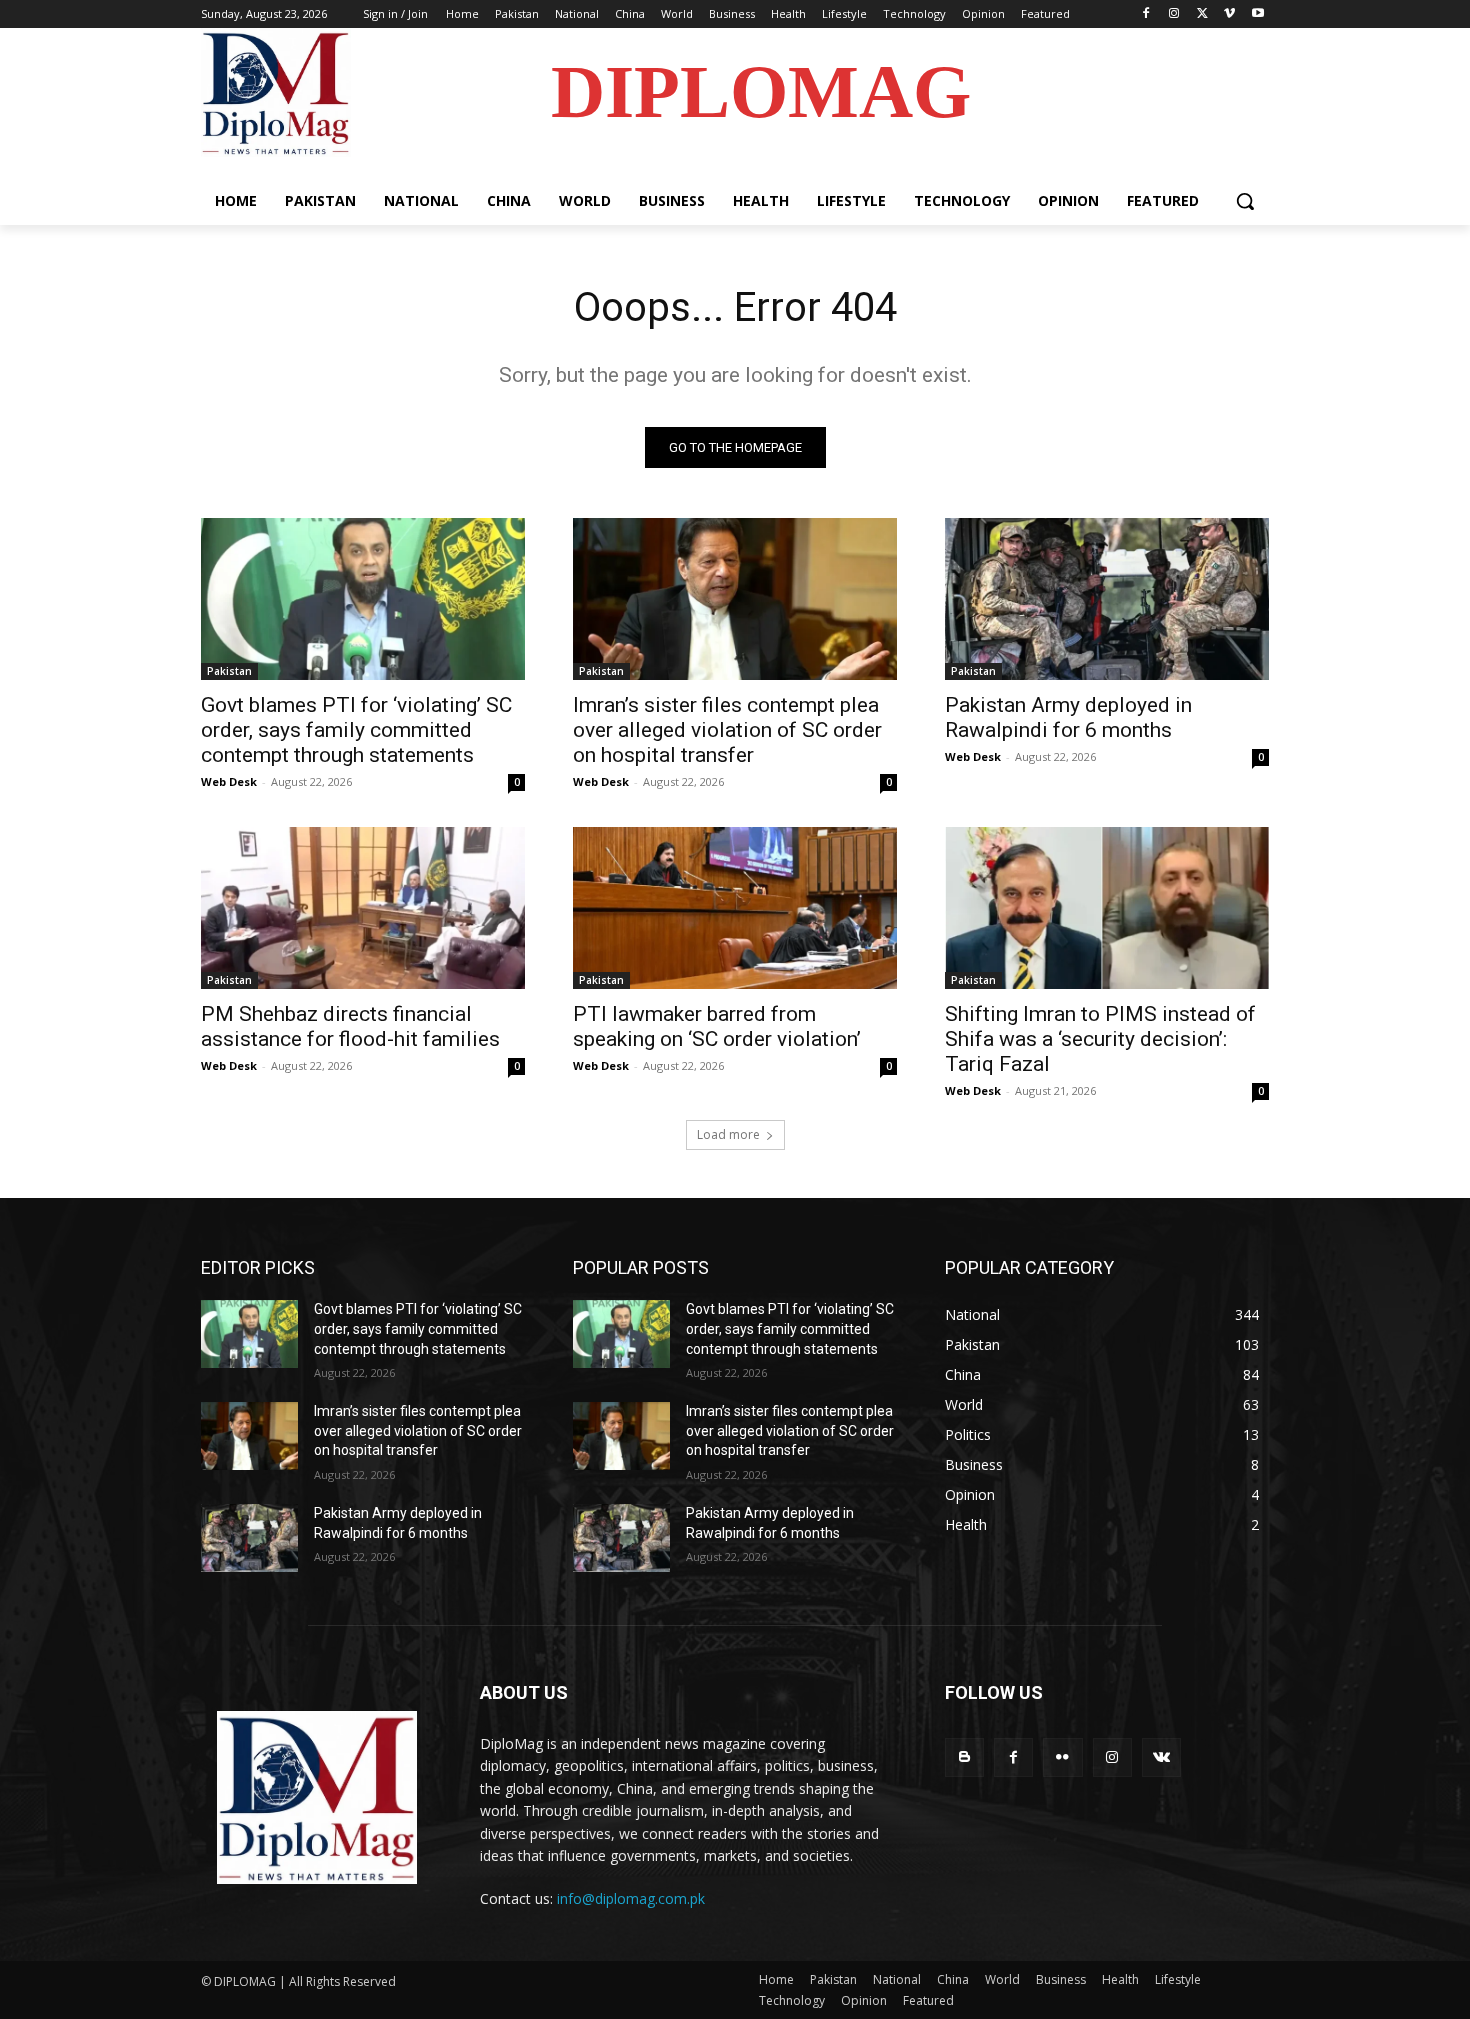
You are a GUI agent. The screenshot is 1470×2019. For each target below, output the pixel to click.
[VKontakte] (1161, 1757)
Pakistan (229, 671)
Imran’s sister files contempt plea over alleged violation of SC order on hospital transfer (727, 730)
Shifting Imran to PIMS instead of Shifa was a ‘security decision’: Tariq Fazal (1100, 1039)
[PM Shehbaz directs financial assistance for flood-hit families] (363, 908)
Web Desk (229, 781)
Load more (728, 1134)
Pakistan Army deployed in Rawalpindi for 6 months (1068, 717)
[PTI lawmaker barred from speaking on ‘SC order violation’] (735, 908)
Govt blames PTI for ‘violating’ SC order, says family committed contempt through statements (356, 730)
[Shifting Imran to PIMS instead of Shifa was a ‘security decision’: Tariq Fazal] (1107, 908)
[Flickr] (1062, 1757)
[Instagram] (1174, 14)
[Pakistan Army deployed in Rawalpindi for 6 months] (1107, 599)
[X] (1202, 14)
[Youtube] (1257, 14)
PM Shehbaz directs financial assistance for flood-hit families (350, 1026)
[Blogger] (964, 1757)
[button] (1245, 201)
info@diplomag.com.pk (631, 1898)
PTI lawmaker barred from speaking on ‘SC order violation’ (717, 1026)
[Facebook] (1146, 14)
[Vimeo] (1229, 14)
